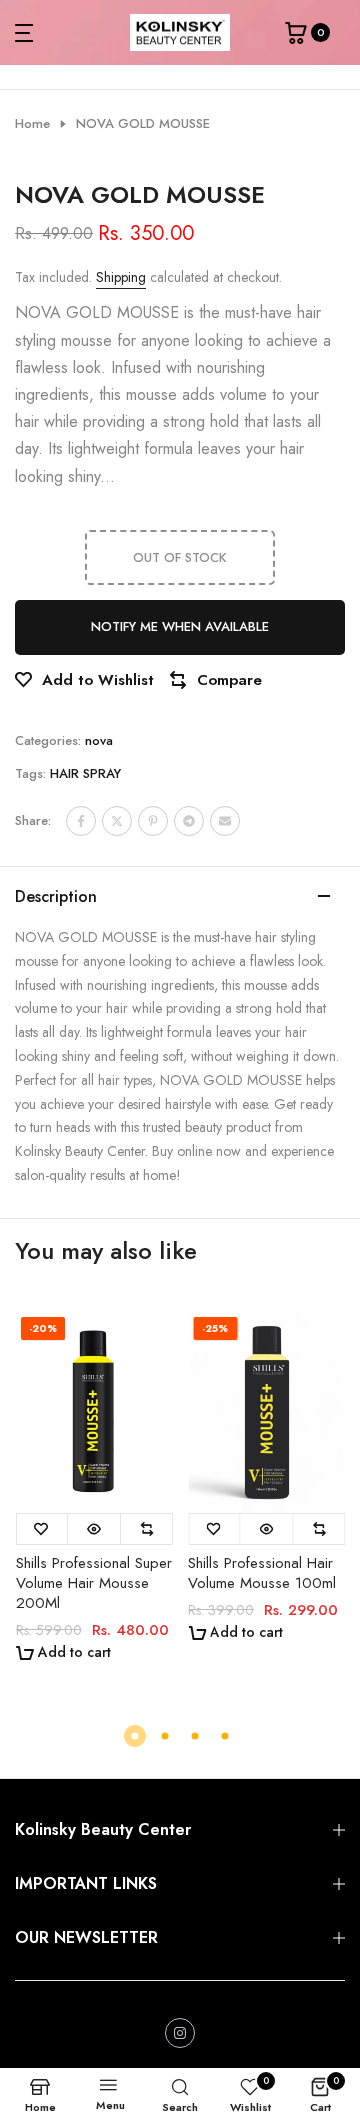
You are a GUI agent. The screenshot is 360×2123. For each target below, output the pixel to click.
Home (32, 124)
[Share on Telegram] (189, 821)
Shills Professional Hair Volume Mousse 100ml (262, 1573)
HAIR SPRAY (85, 773)
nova (99, 740)
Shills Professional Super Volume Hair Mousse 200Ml (93, 1583)
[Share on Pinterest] (153, 821)
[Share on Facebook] (81, 821)
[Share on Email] (225, 821)
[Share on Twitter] (117, 821)
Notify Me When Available (180, 626)
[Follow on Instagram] (180, 2033)
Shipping (121, 277)
